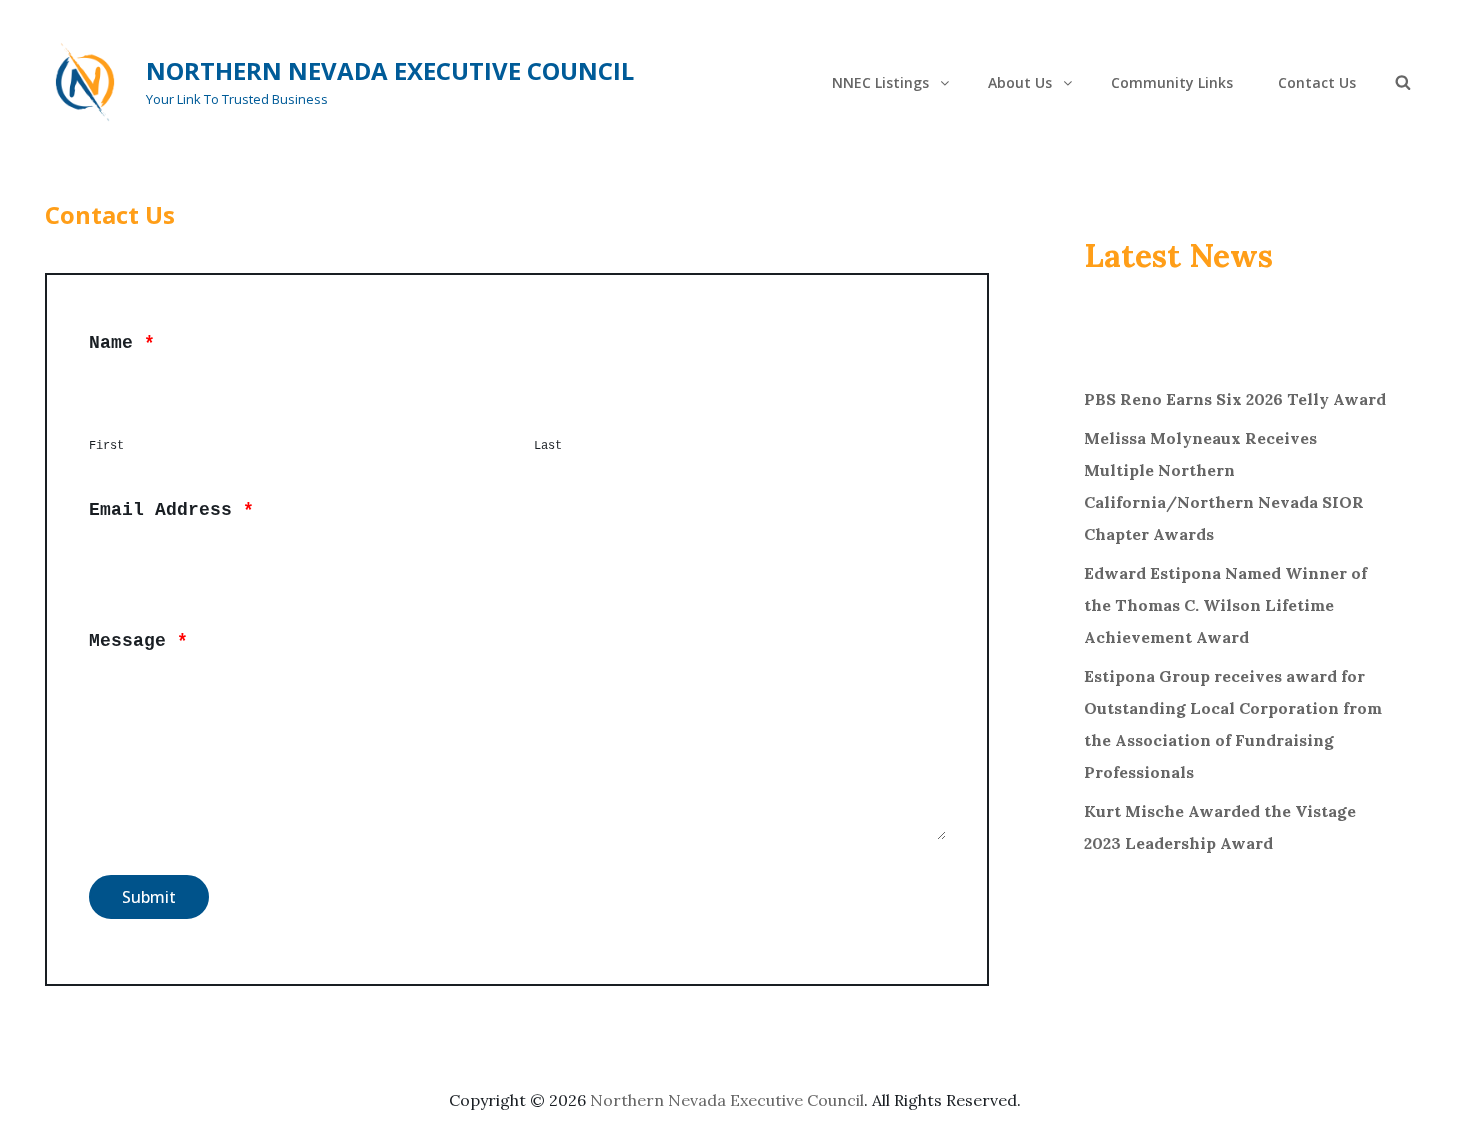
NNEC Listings (880, 82)
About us (1020, 82)
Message (138, 641)
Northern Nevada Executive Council (390, 70)
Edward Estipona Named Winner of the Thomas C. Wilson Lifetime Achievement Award (1225, 605)
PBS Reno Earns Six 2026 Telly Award (1235, 399)
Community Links (1172, 82)
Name (122, 343)
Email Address (171, 510)
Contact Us (1317, 82)
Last (548, 446)
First (106, 446)
